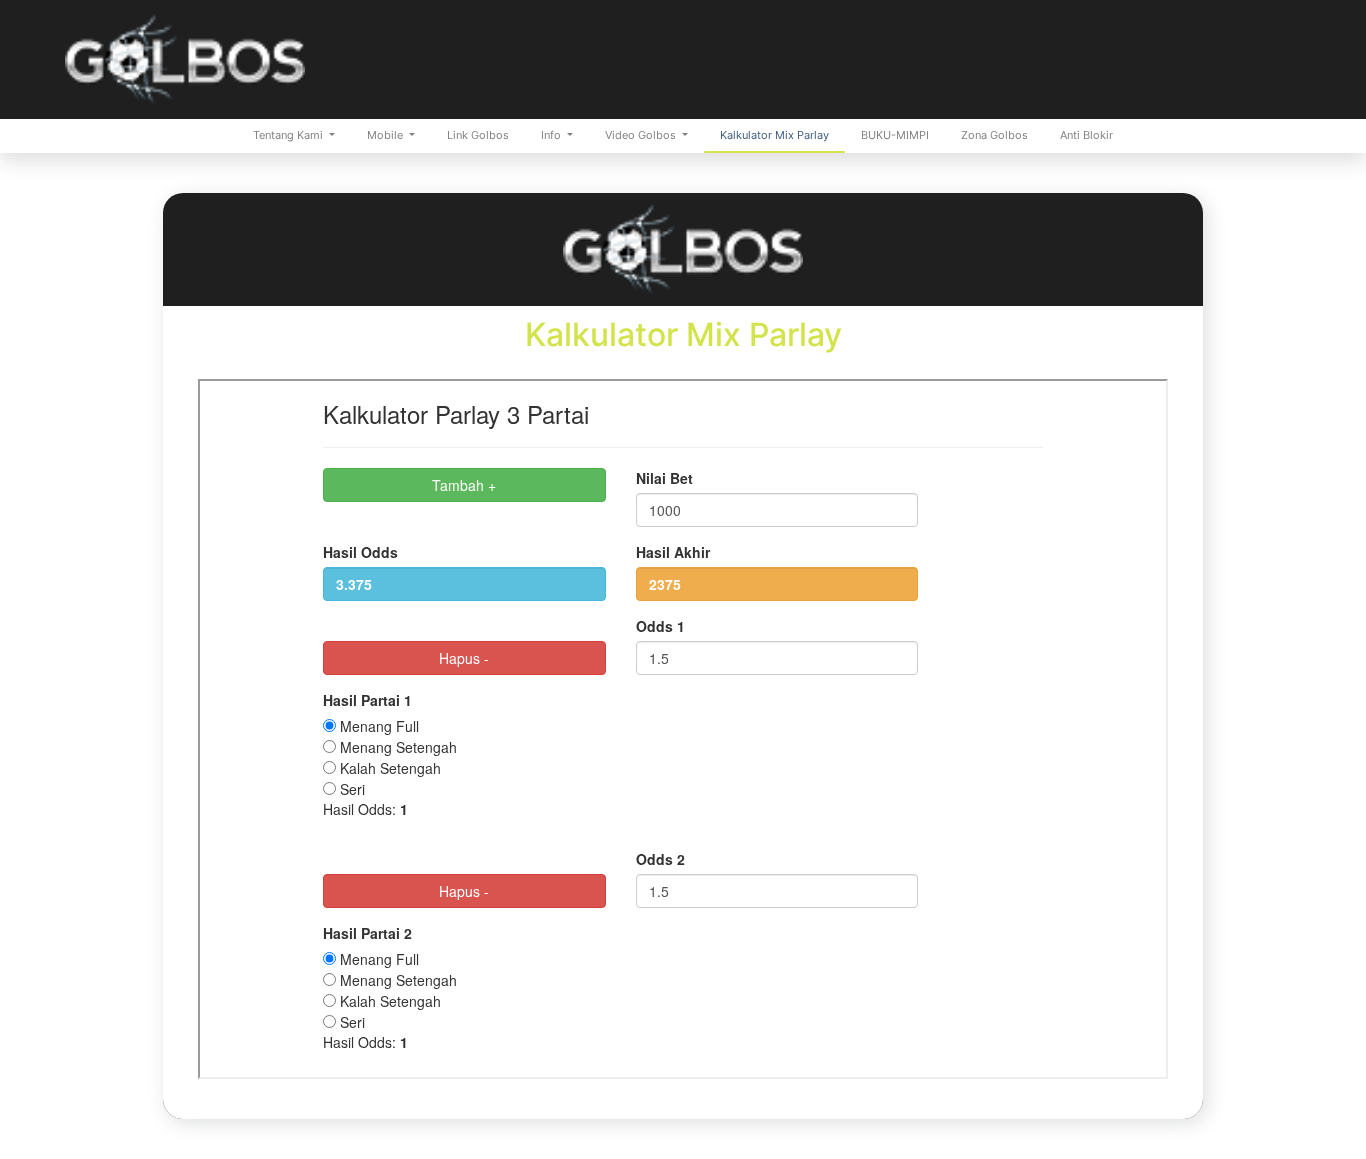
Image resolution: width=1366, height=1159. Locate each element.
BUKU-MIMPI (895, 135)
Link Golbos (478, 135)
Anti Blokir (1086, 135)
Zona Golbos (994, 135)
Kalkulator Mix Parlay (774, 135)
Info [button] (552, 135)
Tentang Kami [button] (289, 135)
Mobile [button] (386, 135)
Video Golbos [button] (642, 135)
